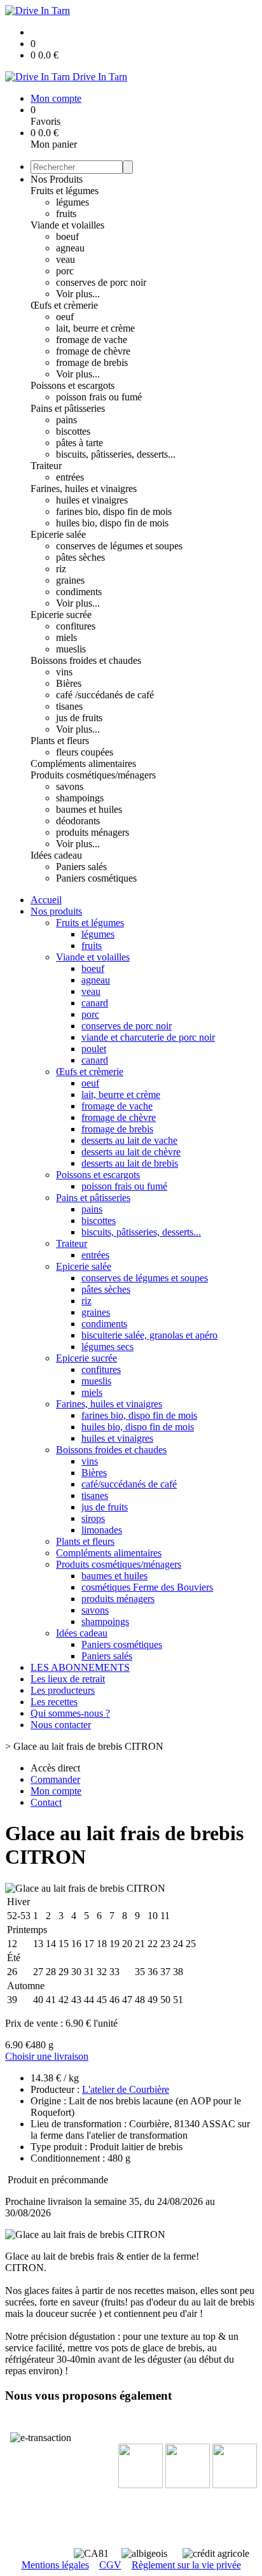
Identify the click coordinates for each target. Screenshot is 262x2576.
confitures (76, 626)
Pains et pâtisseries (68, 408)
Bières (69, 683)
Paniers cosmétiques (96, 878)
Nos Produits (57, 179)
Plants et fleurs (60, 741)
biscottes (73, 431)
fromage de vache (92, 340)
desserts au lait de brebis (130, 1163)
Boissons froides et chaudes (86, 660)
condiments (79, 592)
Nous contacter (61, 1725)
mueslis (71, 649)
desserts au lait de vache (129, 1140)
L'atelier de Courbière (126, 2089)
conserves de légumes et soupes (119, 546)
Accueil (46, 900)
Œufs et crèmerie (64, 305)
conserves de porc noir (101, 282)
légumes (72, 202)
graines (70, 580)
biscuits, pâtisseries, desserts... (116, 454)
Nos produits (56, 911)
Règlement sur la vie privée (186, 2565)
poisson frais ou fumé (99, 397)
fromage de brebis (92, 362)
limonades (102, 1530)
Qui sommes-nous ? (70, 1713)
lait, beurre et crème (95, 328)
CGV (110, 2565)
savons (70, 786)
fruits (66, 214)
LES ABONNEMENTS (80, 1667)
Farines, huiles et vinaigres (84, 489)
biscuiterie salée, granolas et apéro (149, 1335)
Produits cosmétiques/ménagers (93, 775)
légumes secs (107, 1347)
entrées (70, 477)
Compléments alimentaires (83, 764)
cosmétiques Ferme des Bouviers (147, 1587)
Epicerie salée (58, 534)
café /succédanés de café (105, 695)
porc (65, 271)
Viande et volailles (67, 225)
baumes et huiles (89, 809)
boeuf (67, 236)
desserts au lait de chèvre (131, 1152)
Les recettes (54, 1702)
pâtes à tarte (79, 443)
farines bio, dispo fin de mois (114, 511)
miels (66, 637)
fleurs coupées (85, 752)
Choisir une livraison (47, 2056)
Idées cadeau (56, 855)
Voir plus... (78, 294)
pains (66, 420)
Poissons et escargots (72, 385)
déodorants (78, 821)
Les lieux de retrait (68, 1679)
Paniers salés (81, 867)
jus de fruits (79, 718)
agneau (70, 248)
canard (95, 1003)
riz (61, 569)
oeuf (65, 317)
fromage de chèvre (93, 351)
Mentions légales (55, 2565)
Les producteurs (63, 1690)
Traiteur (46, 466)
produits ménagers (93, 832)
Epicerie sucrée (61, 615)
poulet (94, 1049)
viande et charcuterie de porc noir (148, 1037)
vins (64, 672)
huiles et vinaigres (92, 500)
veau (65, 259)
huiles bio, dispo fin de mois (112, 523)
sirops (93, 1518)
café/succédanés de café (129, 1484)
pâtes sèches (80, 557)
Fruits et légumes (65, 191)
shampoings (80, 798)
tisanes (69, 706)
